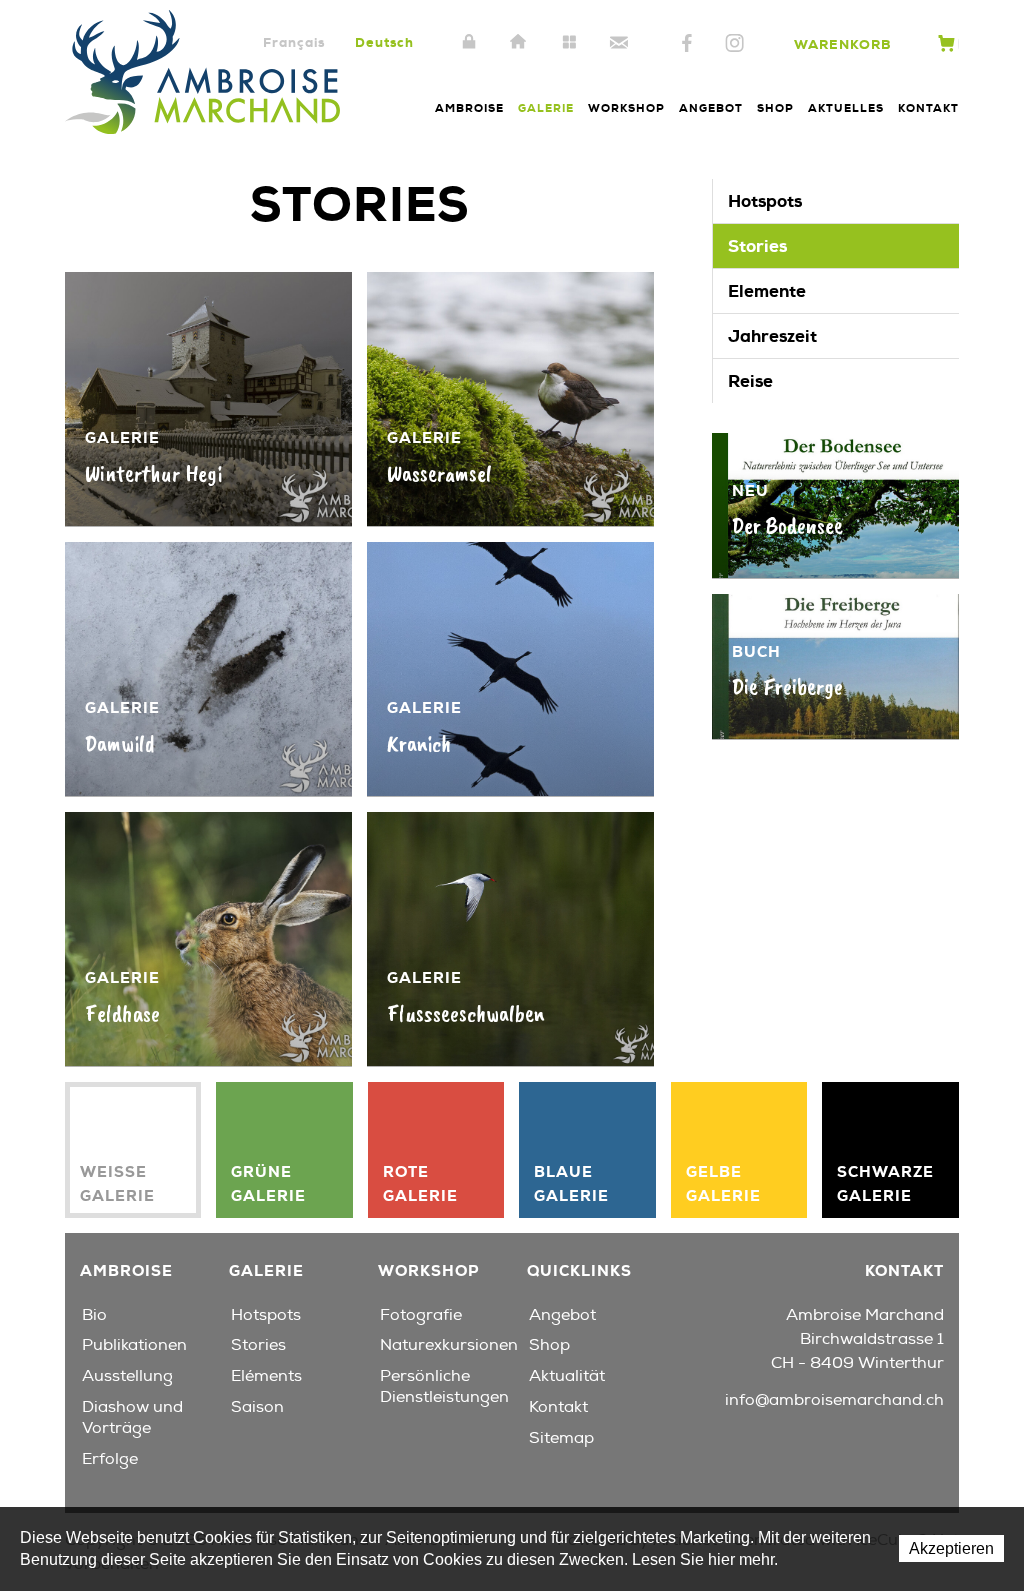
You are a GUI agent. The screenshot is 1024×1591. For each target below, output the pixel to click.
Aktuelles (846, 108)
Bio (94, 1315)
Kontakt (619, 43)
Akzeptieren (951, 1548)
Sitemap (569, 43)
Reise (750, 381)
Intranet (469, 43)
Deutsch (384, 42)
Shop (775, 108)
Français (294, 42)
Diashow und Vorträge (132, 1417)
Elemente (767, 291)
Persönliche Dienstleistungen (444, 1386)
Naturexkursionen (449, 1345)
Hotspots (765, 201)
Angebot (711, 108)
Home (519, 43)
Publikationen (134, 1345)
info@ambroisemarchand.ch (834, 1400)
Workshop (626, 108)
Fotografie (421, 1315)
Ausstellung (127, 1376)
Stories (757, 246)
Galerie (546, 108)
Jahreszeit (772, 336)
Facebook (687, 44)
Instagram (734, 44)
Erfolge (110, 1459)
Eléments (266, 1376)
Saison (257, 1407)
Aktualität (567, 1376)
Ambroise (469, 108)
